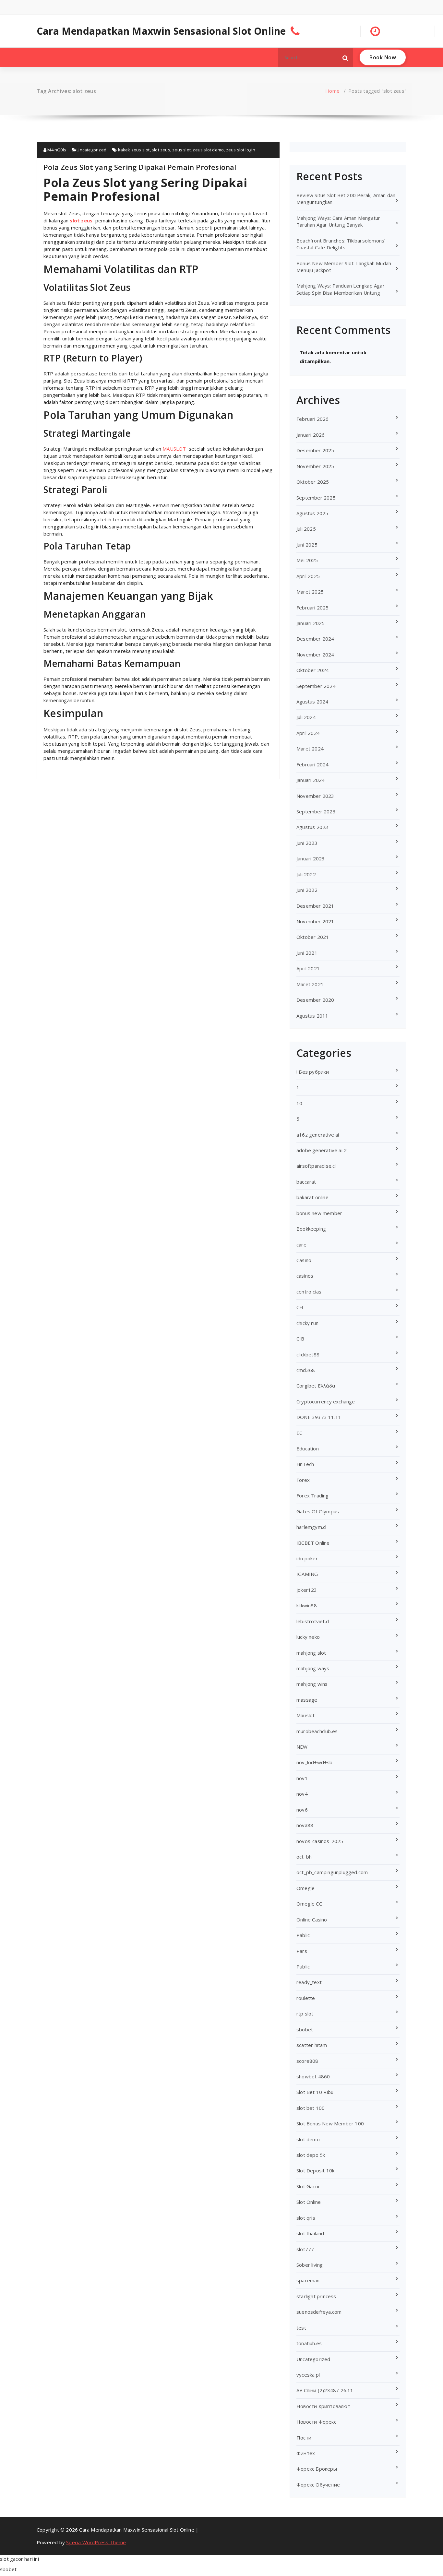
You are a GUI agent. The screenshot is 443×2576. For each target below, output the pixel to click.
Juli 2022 (306, 874)
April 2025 (308, 576)
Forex (303, 1480)
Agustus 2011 (312, 1016)
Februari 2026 (313, 419)
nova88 (305, 1825)
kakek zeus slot (134, 150)
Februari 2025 (313, 608)
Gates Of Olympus (318, 1511)
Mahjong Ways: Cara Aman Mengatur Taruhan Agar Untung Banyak (338, 221)
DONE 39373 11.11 (319, 1417)
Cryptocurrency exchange (326, 1401)
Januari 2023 (311, 858)
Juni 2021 (307, 953)
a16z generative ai (318, 1135)
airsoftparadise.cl (316, 1166)
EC (299, 1433)
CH (300, 1307)
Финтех (306, 2453)
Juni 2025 (307, 545)
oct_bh (304, 1857)
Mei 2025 (307, 560)
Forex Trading (313, 1495)
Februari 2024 (313, 764)
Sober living (310, 2265)
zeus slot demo (208, 150)
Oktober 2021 (313, 937)
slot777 (305, 2249)
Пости (304, 2438)
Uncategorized (91, 150)
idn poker (307, 1558)
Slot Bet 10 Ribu (315, 2092)
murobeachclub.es (317, 1731)
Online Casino (312, 1920)
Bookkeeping (311, 1229)
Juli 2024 (306, 717)
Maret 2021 (310, 984)
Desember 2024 (315, 639)
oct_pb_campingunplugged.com (332, 1872)
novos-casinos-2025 (320, 1841)
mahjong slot (311, 1653)
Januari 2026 (311, 435)
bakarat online (312, 1197)
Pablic (303, 1935)
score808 (307, 2061)
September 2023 (316, 811)
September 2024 (316, 686)
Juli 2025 (306, 529)
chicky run (307, 1323)
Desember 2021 (315, 906)
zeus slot (181, 150)
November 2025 (315, 466)
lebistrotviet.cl (313, 1621)
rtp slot (305, 2014)
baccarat (306, 1182)
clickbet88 (308, 1354)
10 (299, 1103)
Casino (304, 1260)
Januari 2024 (311, 780)
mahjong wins (312, 1684)
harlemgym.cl (311, 1527)
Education (308, 1448)
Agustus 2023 (312, 827)
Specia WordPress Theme (96, 2542)
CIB (300, 1339)
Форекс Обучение (318, 2485)
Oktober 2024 (313, 670)
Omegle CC (309, 1904)
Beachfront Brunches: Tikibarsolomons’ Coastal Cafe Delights (341, 244)
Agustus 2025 (312, 513)
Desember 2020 (315, 1000)
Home (332, 91)
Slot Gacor (308, 2186)
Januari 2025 (311, 623)
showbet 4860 (313, 2076)
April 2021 (308, 968)
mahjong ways (313, 1668)
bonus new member (319, 1213)
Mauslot (305, 1715)
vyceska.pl (308, 2375)
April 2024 (308, 733)
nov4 (302, 1794)
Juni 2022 (307, 890)
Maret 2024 (310, 749)
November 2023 (315, 796)
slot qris (306, 2218)
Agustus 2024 (312, 702)
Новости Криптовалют (323, 2406)
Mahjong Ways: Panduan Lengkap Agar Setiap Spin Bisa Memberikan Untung (341, 289)
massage (307, 1700)
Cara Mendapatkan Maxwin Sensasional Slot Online (161, 31)
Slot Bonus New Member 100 (330, 2123)
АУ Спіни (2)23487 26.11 (325, 2390)
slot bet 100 (311, 2108)
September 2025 (316, 498)
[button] (345, 57)
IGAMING (307, 1574)
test (301, 2328)
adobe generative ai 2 (322, 1150)
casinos (305, 1276)
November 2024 (315, 655)
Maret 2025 (310, 592)
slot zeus (161, 150)
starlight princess (316, 2296)
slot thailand (310, 2233)
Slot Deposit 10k (315, 2170)
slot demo (308, 2139)
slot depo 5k (311, 2155)
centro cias (309, 1292)
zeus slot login (241, 150)
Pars (302, 1951)
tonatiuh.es (309, 2343)
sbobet (305, 2029)
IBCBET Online (313, 1543)
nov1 (302, 1778)
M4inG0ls (56, 150)
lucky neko (308, 1637)
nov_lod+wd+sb (315, 1762)
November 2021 (315, 921)
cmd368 (306, 1370)
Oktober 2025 (313, 482)
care (301, 1245)
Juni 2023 (307, 843)
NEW (302, 1747)
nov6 (302, 1810)
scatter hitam (312, 2045)
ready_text (309, 1982)
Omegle (305, 1888)
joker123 (307, 1590)
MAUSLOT (174, 449)
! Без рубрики (313, 1072)
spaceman (308, 2280)
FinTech (305, 1464)
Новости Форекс (316, 2422)
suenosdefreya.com (319, 2312)
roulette (306, 1998)
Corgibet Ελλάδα (316, 1386)
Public (303, 1967)
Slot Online (309, 2202)
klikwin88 (307, 1605)
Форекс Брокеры (317, 2469)
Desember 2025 (315, 450)
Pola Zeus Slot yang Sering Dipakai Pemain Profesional (140, 167)
